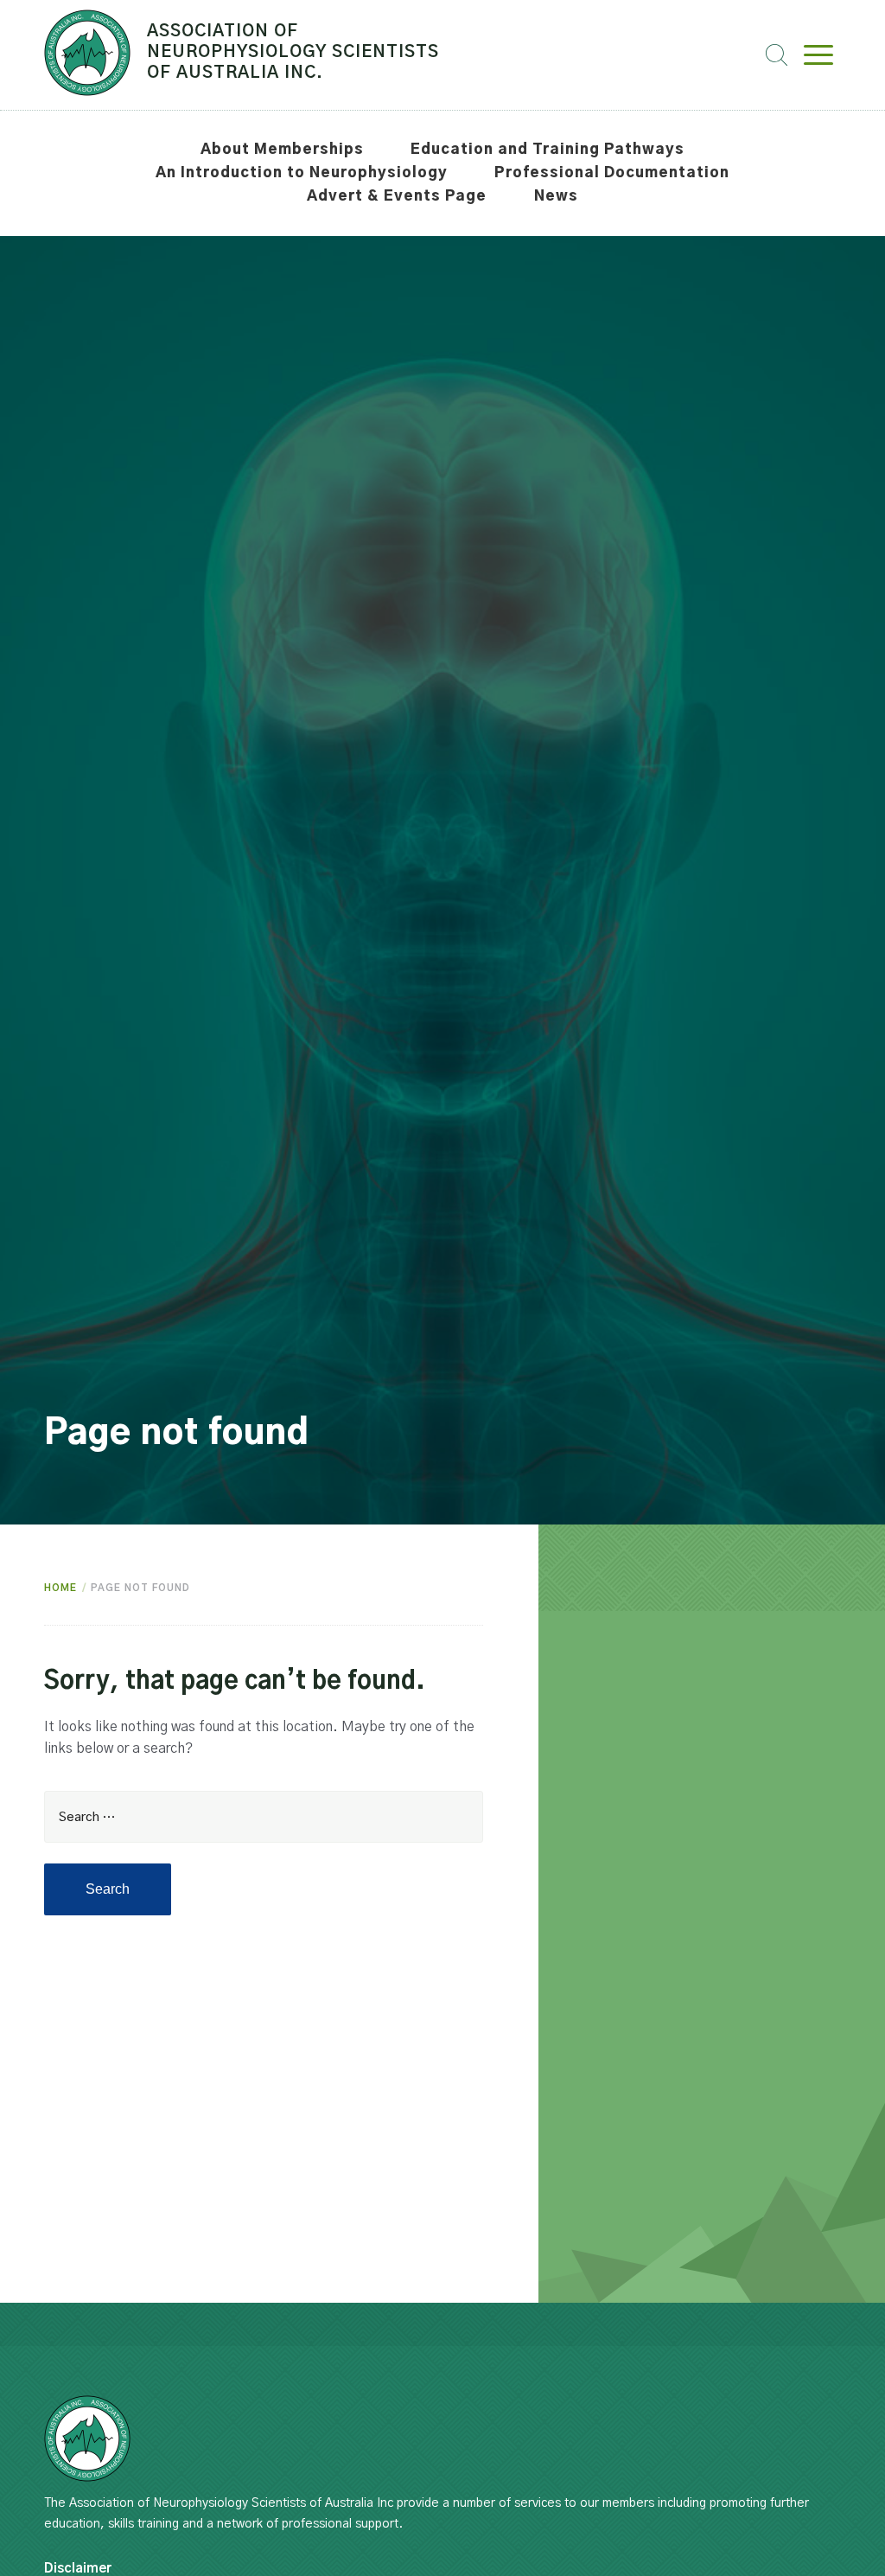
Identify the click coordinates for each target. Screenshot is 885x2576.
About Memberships (282, 150)
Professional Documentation (612, 173)
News (556, 196)
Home (60, 1588)
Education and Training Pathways (548, 150)
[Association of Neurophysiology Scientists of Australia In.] (87, 2439)
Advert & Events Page (397, 196)
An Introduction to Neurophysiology (302, 173)
